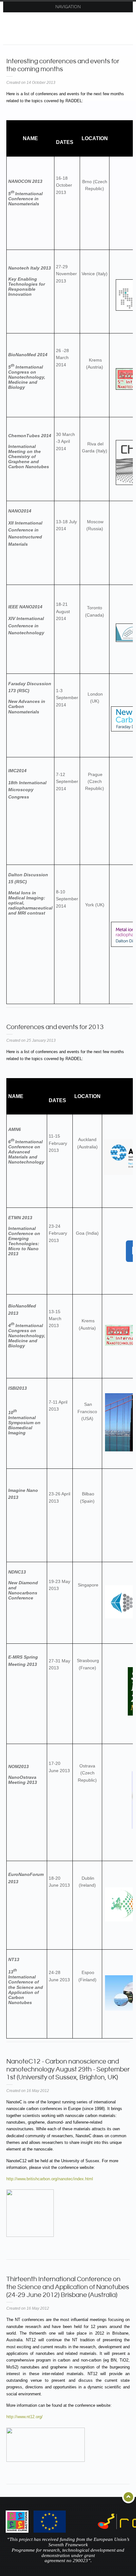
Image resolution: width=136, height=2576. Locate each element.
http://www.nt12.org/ (25, 2417)
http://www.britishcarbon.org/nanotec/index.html (50, 2179)
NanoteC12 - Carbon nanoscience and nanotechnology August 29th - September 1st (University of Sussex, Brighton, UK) (68, 2070)
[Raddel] (71, 27)
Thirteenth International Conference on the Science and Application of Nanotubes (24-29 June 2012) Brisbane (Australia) (68, 2287)
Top (129, 2497)
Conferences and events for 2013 (55, 1027)
